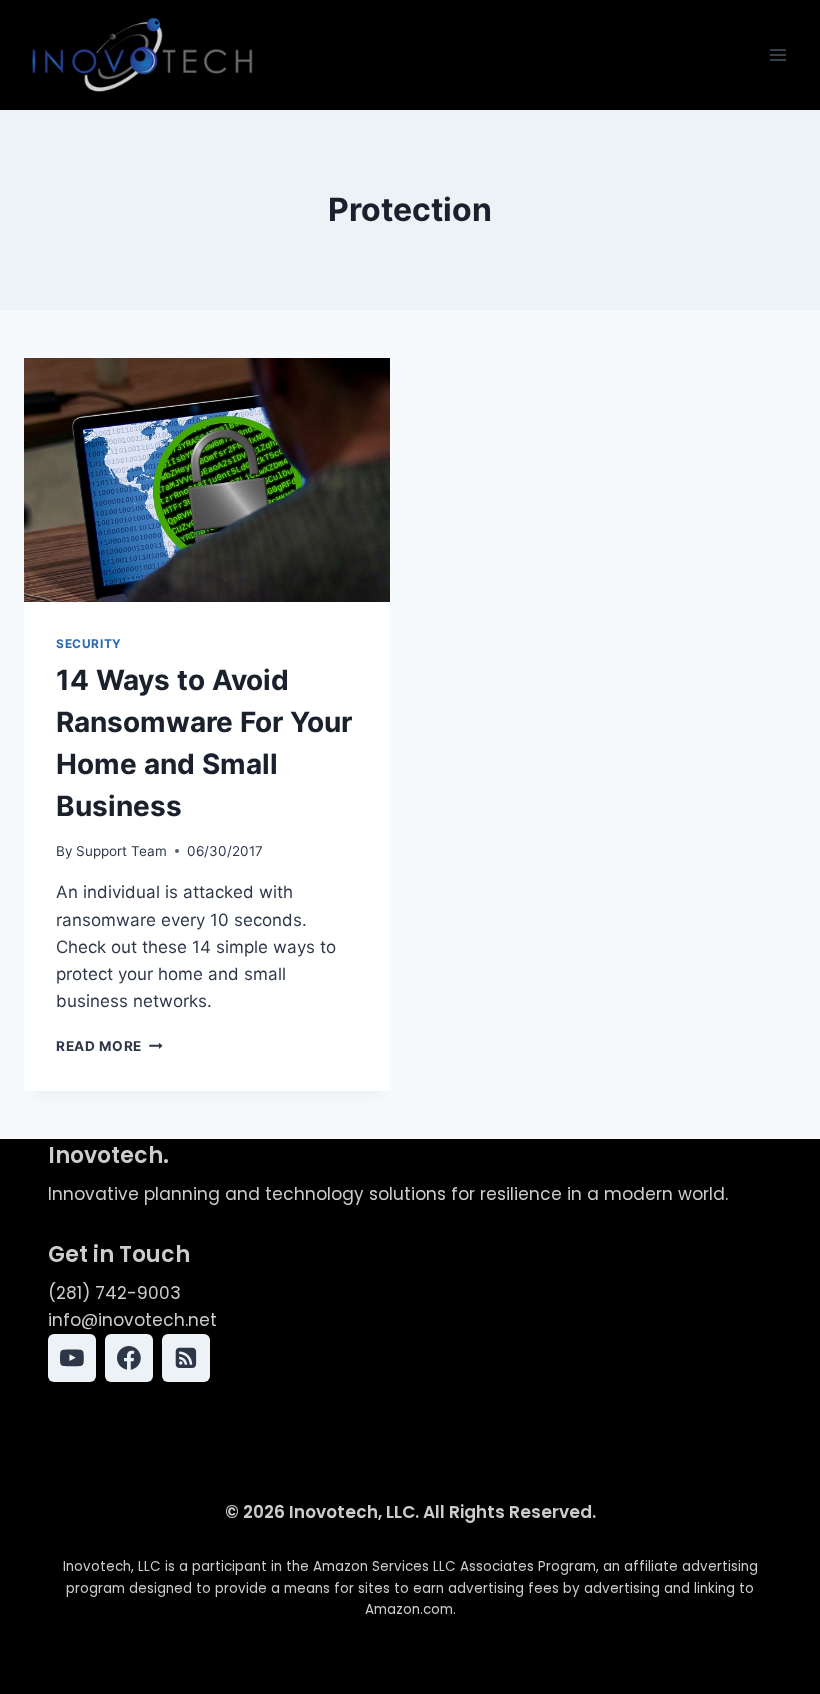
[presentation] (207, 480)
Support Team (121, 851)
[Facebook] (129, 1358)
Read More (109, 1046)
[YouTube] (72, 1358)
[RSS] (186, 1358)
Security (89, 643)
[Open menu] (777, 54)
